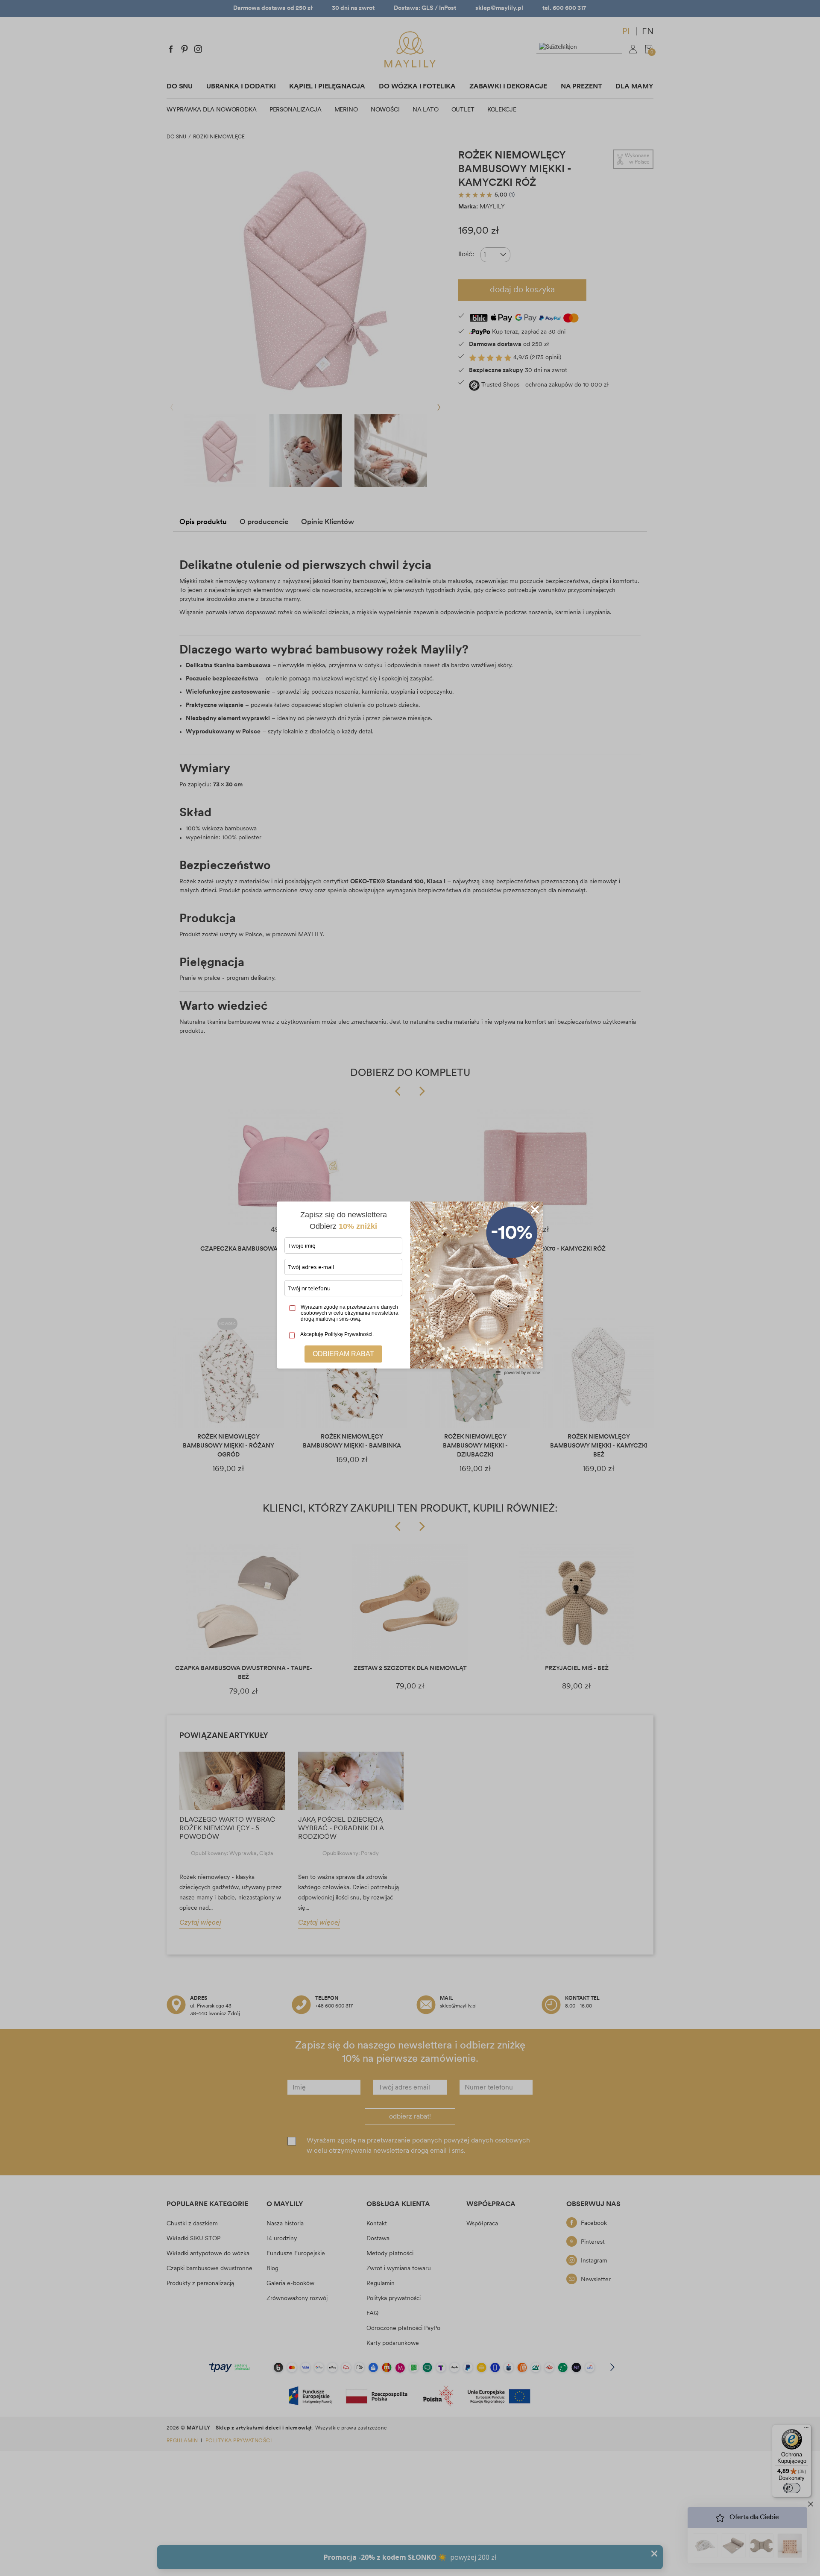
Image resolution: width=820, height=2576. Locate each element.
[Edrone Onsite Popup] (410, 1288)
